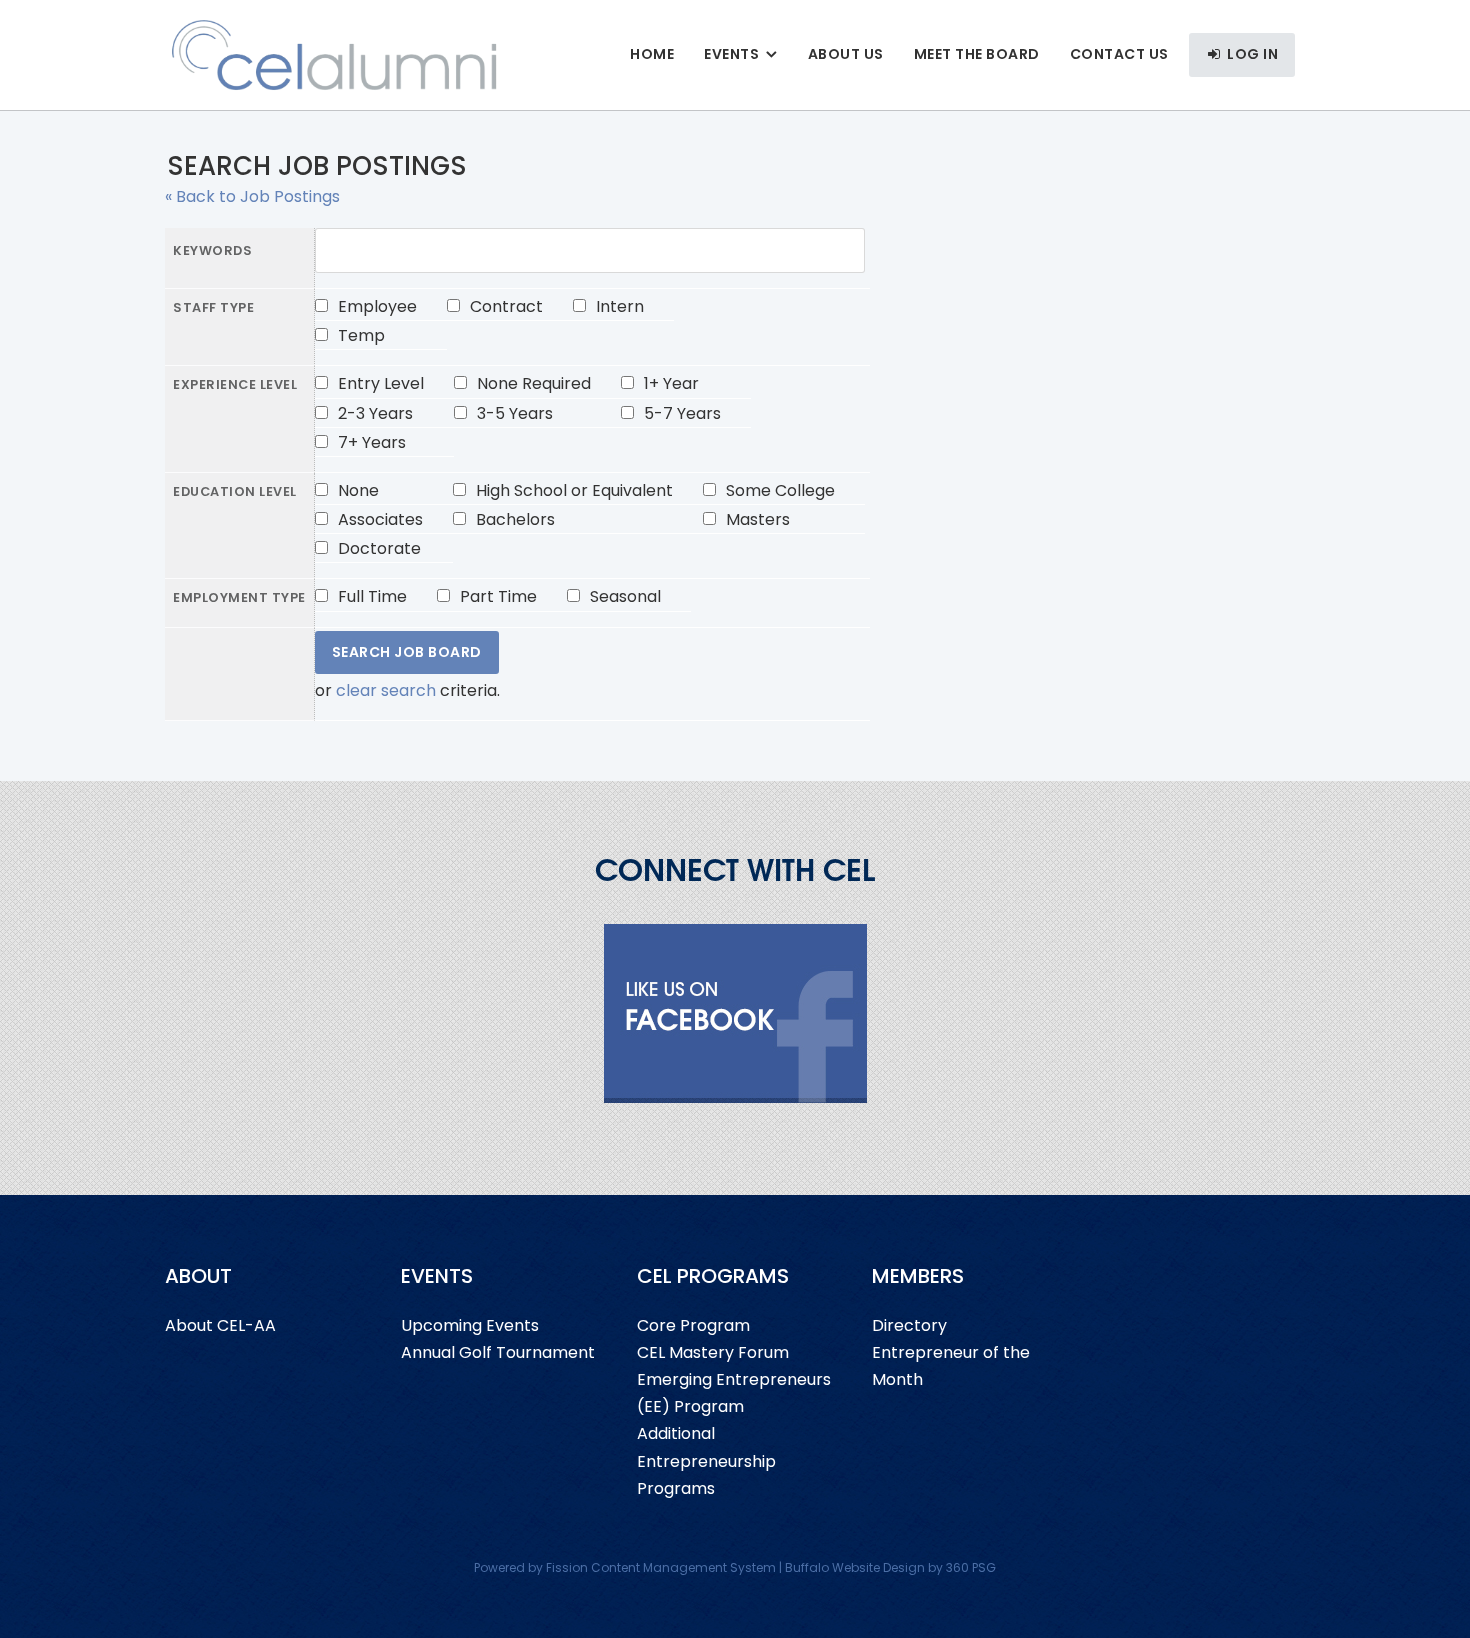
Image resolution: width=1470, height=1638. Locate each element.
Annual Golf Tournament (498, 1352)
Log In (1251, 54)
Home (652, 54)
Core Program (693, 1325)
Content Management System (683, 1567)
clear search (386, 690)
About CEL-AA (220, 1325)
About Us (846, 54)
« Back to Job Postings (252, 196)
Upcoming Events (470, 1325)
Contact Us (1119, 54)
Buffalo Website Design (855, 1567)
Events (731, 54)
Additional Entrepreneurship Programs (706, 1460)
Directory (909, 1325)
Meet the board (977, 54)
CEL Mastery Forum (713, 1352)
